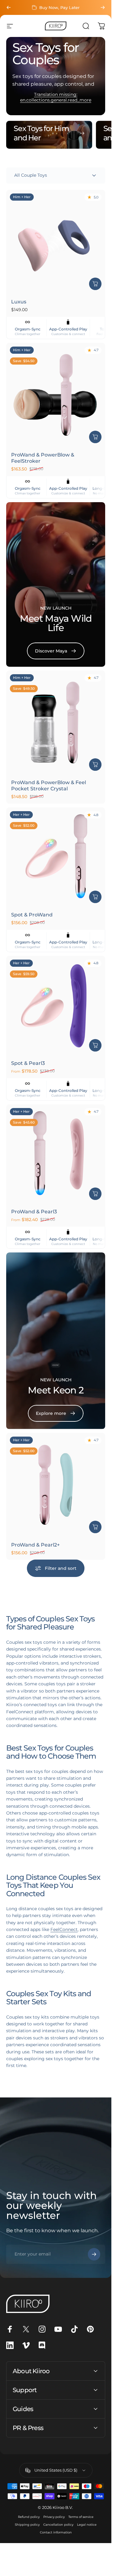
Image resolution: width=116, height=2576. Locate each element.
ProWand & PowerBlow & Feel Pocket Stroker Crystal (49, 786)
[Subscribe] (94, 2254)
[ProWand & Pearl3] (56, 1154)
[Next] (103, 7)
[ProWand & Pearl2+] (56, 1485)
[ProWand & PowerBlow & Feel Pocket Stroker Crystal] (56, 723)
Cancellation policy (58, 2525)
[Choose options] (95, 1045)
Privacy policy (54, 2517)
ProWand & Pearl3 (34, 1212)
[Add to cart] (95, 284)
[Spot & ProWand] (56, 857)
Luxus (19, 302)
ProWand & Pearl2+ (35, 1545)
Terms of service (81, 2517)
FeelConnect (64, 1929)
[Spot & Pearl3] (56, 1006)
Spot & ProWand (32, 915)
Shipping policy (27, 2525)
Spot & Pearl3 (28, 1063)
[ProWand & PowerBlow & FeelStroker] (56, 395)
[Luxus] (56, 242)
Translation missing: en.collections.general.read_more (56, 97)
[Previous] (9, 7)
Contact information (56, 2532)
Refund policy (29, 2517)
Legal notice (87, 2525)
